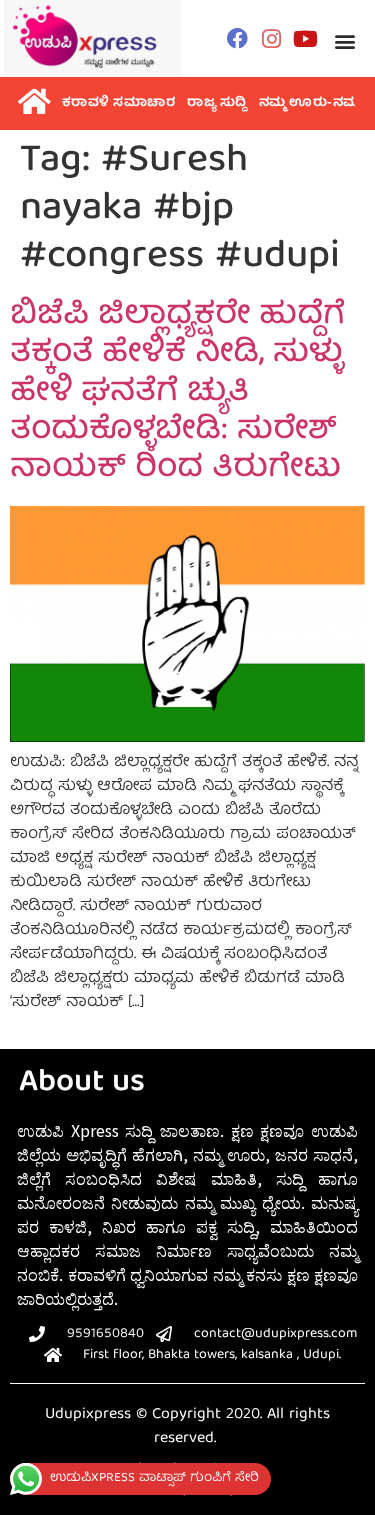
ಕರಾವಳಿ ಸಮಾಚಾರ (119, 103)
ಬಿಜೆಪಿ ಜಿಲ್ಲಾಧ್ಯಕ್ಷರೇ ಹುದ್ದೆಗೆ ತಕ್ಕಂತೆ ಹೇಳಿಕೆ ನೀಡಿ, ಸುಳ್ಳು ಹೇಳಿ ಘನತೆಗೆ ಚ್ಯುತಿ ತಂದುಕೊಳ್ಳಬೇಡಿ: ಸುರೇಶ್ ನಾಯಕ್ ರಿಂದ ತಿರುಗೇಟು (177, 394)
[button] (345, 40)
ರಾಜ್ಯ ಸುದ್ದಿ (217, 103)
